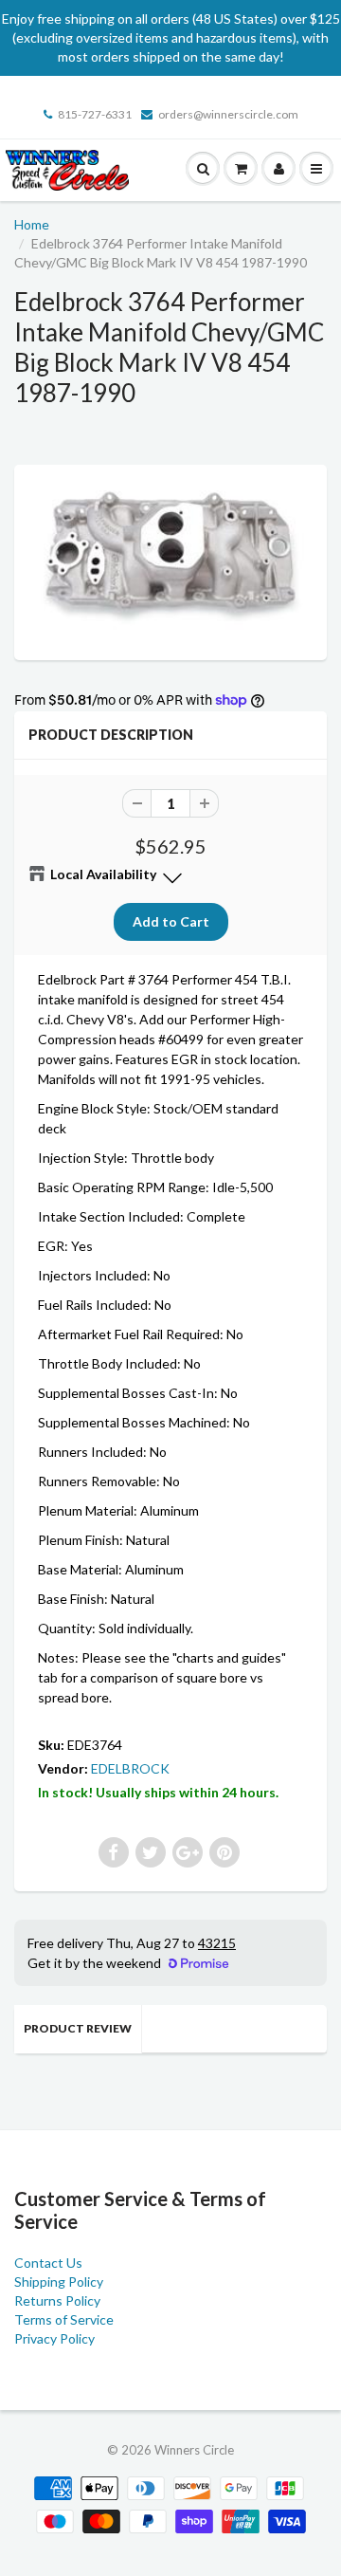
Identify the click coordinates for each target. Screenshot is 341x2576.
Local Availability (103, 874)
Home (32, 224)
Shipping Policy (59, 2282)
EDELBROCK (130, 1768)
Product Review (78, 2028)
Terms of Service (64, 2319)
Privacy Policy (54, 2338)
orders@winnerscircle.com (228, 114)
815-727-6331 (95, 114)
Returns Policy (57, 2300)
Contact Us (48, 2263)
